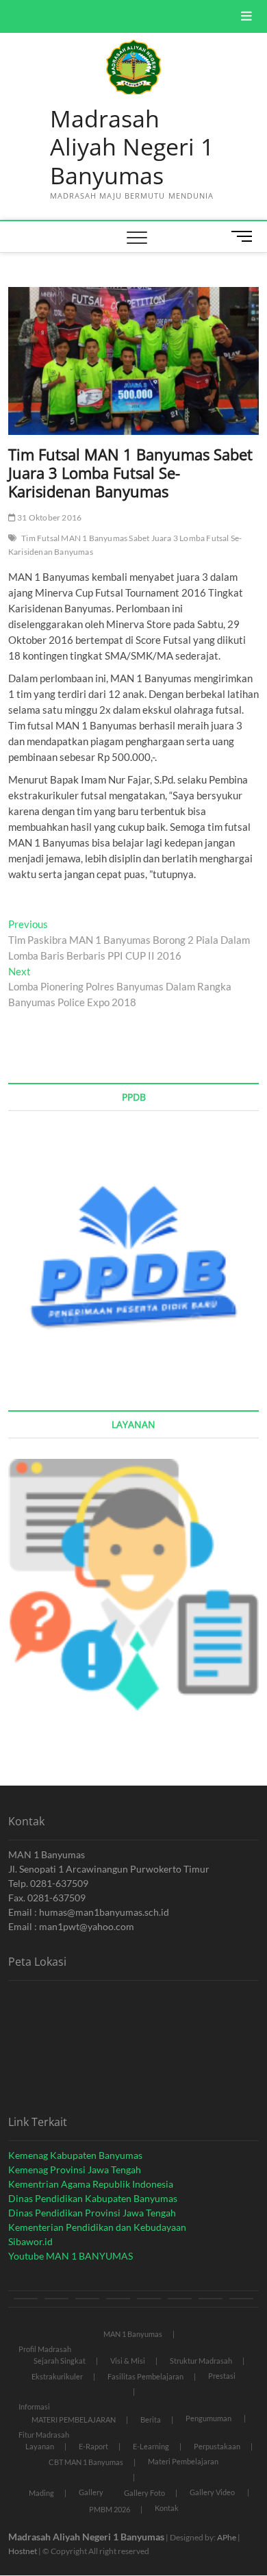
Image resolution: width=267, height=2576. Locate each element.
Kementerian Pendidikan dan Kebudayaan (97, 2227)
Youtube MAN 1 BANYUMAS (71, 2256)
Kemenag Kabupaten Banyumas (75, 2155)
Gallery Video (212, 2492)
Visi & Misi (128, 2361)
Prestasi (222, 2376)
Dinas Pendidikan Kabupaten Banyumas (93, 2198)
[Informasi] (87, 2299)
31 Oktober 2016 (49, 517)
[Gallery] (180, 2299)
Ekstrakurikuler (57, 2376)
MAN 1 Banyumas (133, 2334)
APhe (227, 2537)
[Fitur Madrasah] (118, 2299)
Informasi (34, 2406)
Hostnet (23, 2551)
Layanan (40, 2446)
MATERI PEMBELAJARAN (74, 2419)
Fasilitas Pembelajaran (145, 2376)
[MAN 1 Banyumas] (26, 2299)
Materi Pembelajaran (183, 2461)
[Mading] (149, 2299)
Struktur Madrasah (201, 2361)
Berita (151, 2419)
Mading (41, 2493)
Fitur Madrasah (44, 2435)
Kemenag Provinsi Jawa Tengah (75, 2169)
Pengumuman (208, 2418)
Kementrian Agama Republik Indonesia (91, 2184)
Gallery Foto (144, 2493)
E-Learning (151, 2446)
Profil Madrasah (45, 2349)
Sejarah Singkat (60, 2361)
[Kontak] (241, 2299)
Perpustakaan (217, 2446)
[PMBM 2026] (211, 2299)
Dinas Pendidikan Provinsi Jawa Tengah (92, 2213)
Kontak (167, 2508)
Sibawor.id (30, 2241)
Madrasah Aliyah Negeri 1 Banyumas (132, 148)
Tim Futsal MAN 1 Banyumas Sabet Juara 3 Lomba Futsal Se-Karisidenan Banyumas (125, 545)
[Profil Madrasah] (56, 2299)
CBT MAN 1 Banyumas (86, 2462)
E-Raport (93, 2446)
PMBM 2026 (110, 2509)
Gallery (91, 2492)
